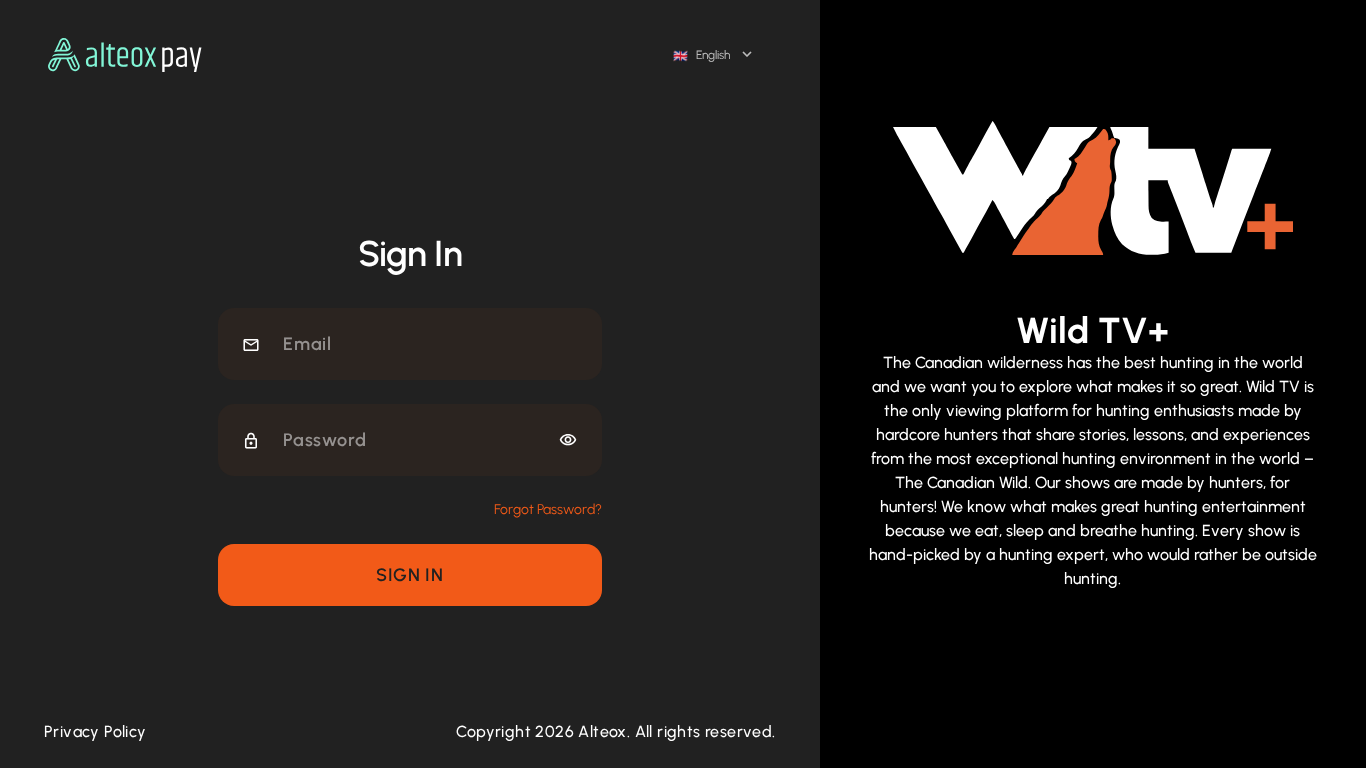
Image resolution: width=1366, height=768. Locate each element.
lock (251, 441)
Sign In (409, 575)
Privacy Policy (95, 731)
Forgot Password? (548, 509)
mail (251, 345)
